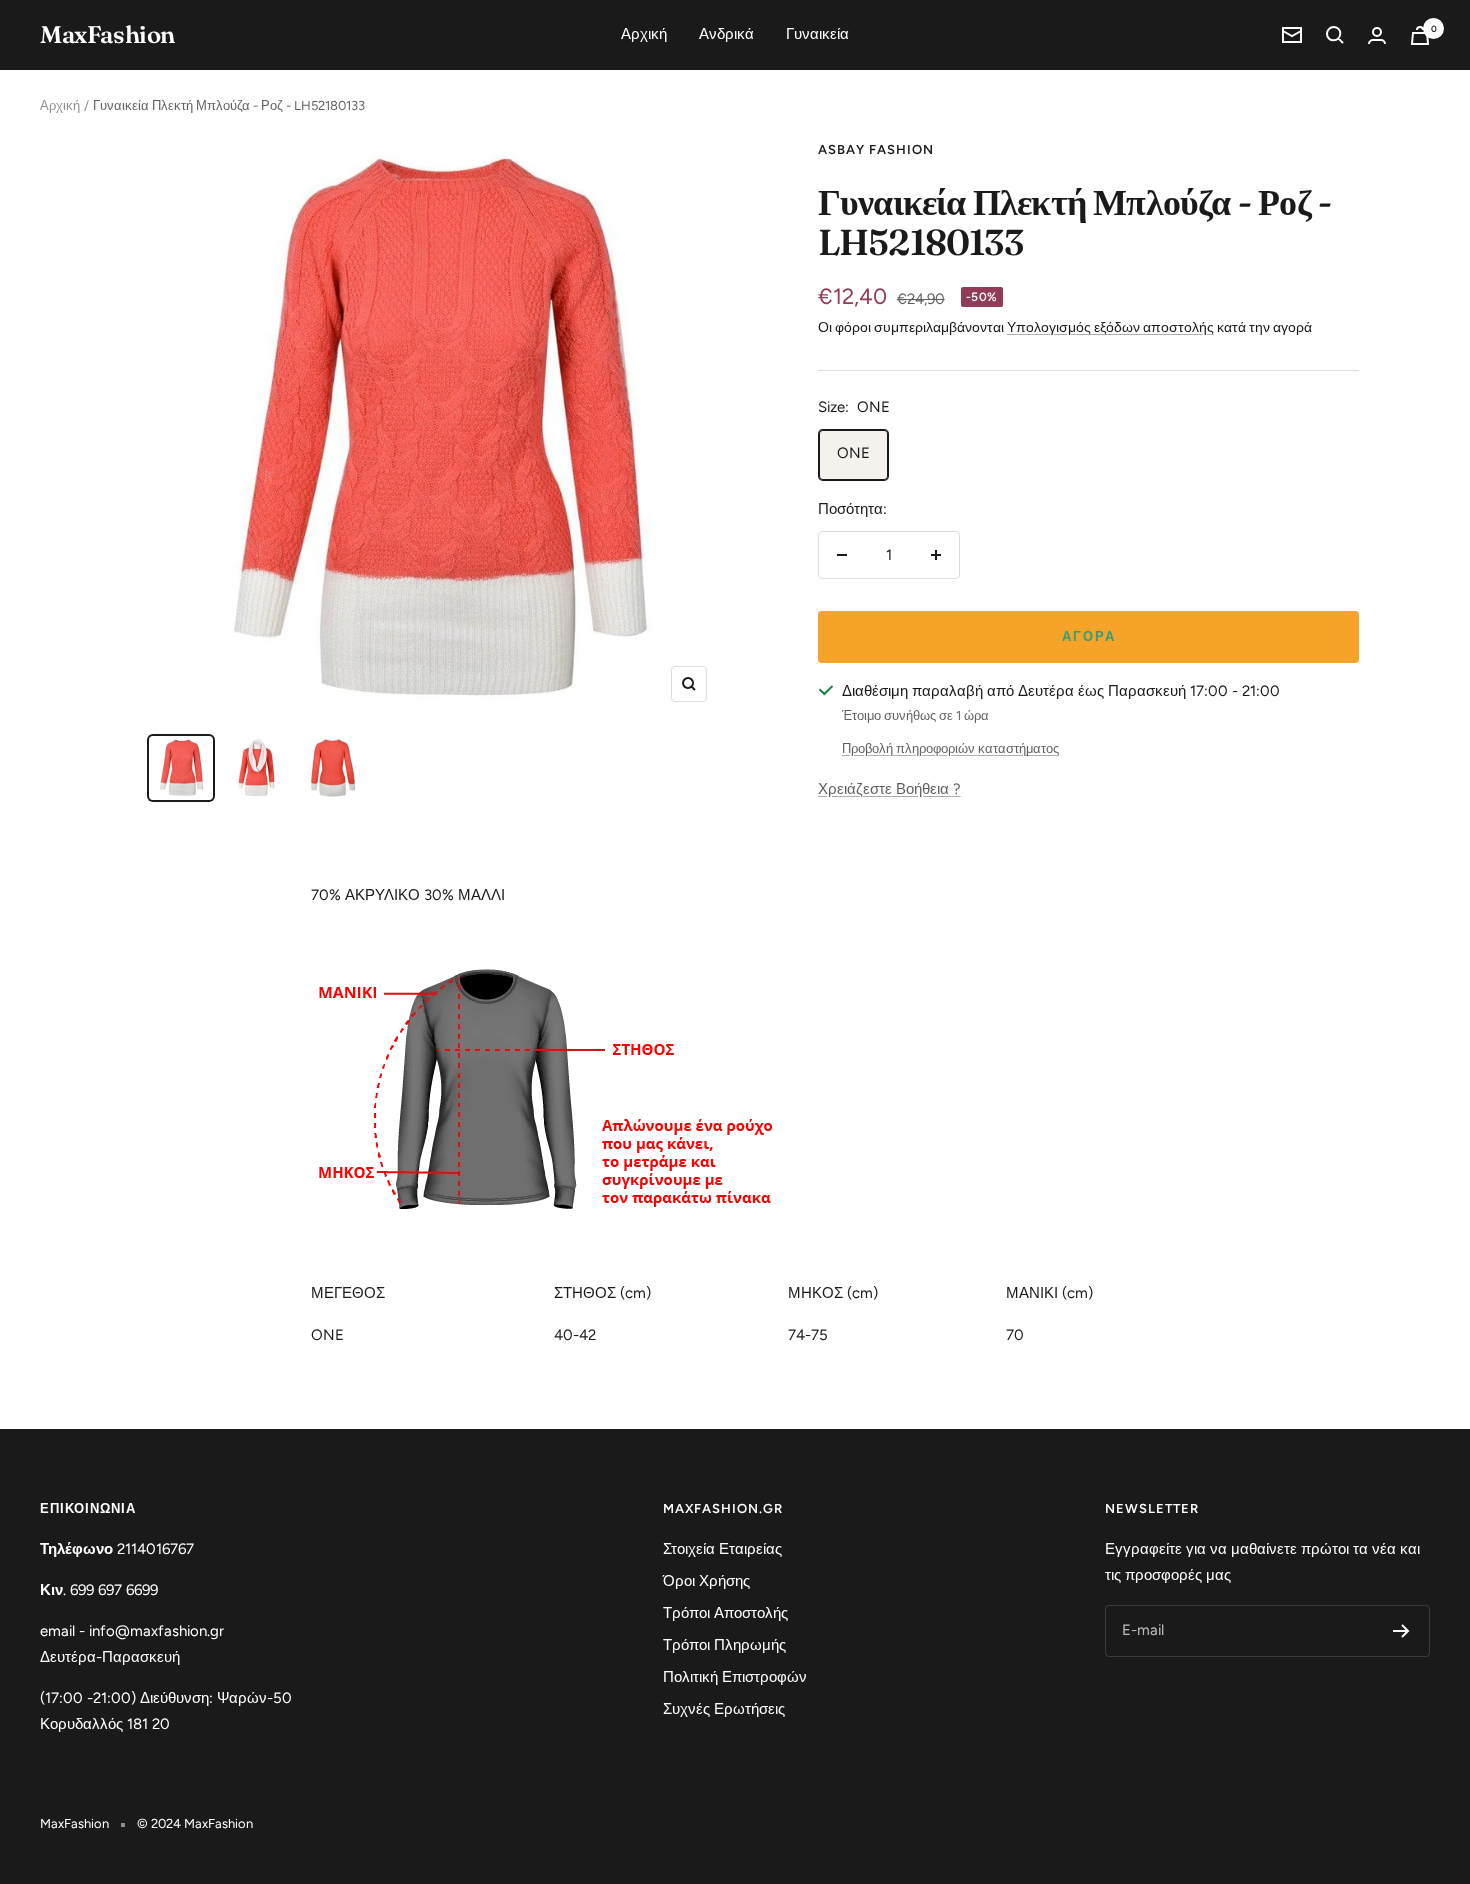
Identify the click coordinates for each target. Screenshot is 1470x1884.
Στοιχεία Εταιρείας (722, 1549)
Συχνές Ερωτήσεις (724, 1709)
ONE (853, 453)
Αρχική (644, 34)
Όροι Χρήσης (706, 1581)
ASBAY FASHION (876, 149)
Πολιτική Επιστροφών (735, 1677)
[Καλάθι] (1420, 35)
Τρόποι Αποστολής (725, 1613)
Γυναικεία (817, 34)
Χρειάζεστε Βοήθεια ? (889, 789)
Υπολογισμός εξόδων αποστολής (1110, 327)
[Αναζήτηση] (1335, 35)
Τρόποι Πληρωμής (724, 1645)
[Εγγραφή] (1401, 1631)
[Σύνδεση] (1377, 35)
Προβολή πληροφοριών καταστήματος (950, 748)
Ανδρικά (726, 34)
